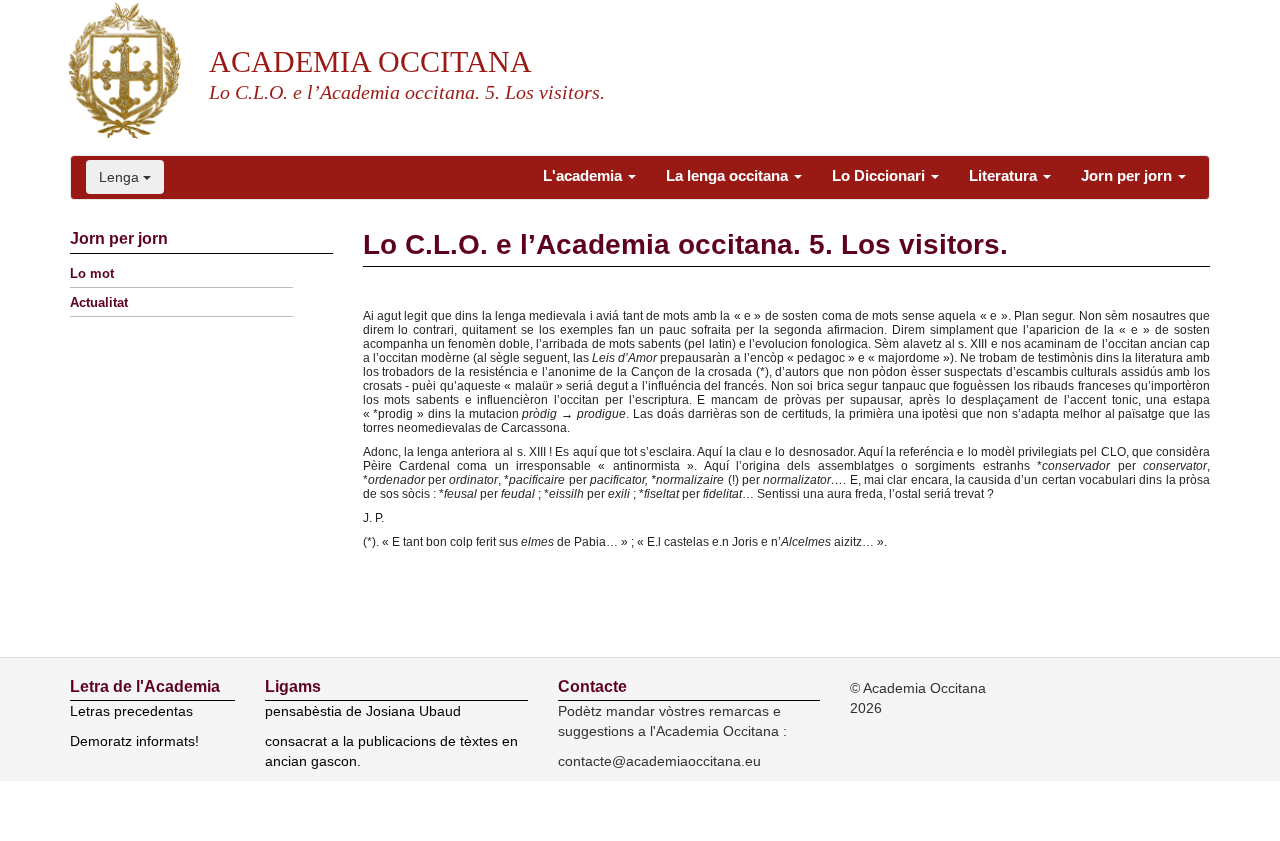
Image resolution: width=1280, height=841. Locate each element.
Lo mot (92, 273)
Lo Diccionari (880, 175)
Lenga (121, 177)
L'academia (584, 175)
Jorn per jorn (1128, 175)
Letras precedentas (131, 711)
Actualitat (99, 302)
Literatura (1005, 175)
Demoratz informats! (134, 741)
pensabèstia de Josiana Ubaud (363, 711)
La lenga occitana (729, 175)
